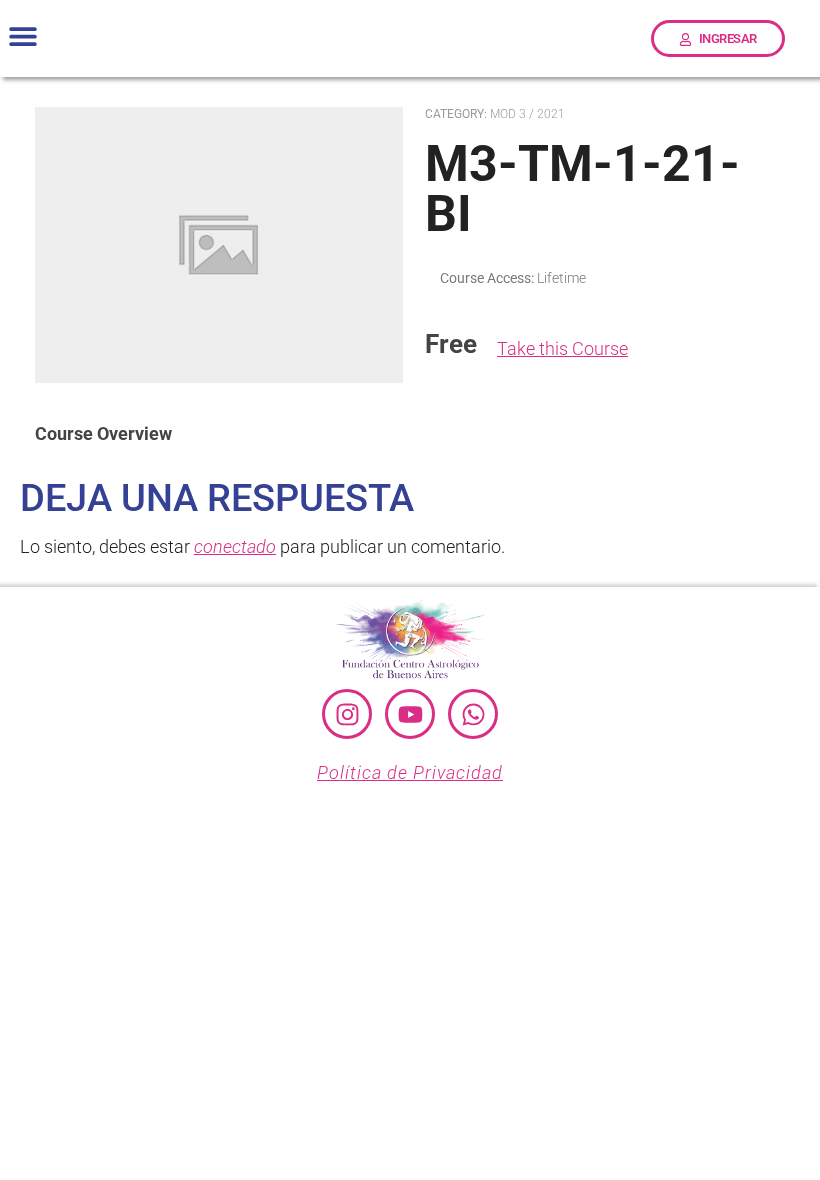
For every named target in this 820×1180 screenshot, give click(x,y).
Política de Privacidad (410, 772)
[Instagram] (347, 714)
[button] (22, 36)
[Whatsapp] (473, 714)
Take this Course (562, 348)
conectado (235, 546)
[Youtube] (410, 714)
